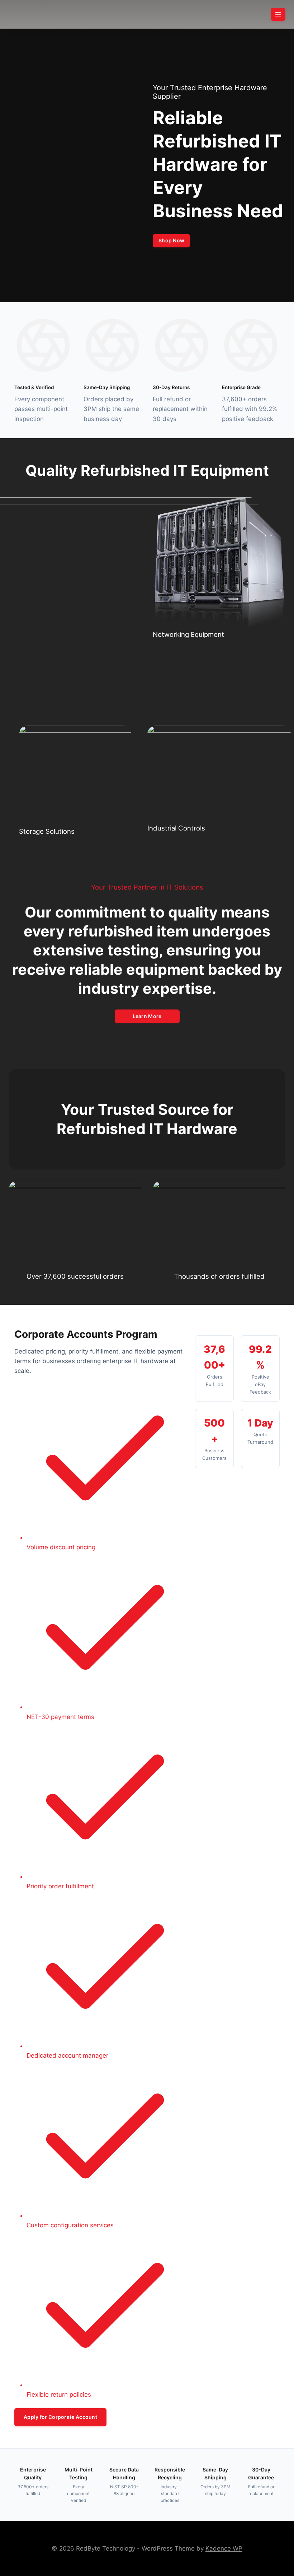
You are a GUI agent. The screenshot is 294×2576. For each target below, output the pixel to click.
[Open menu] (278, 14)
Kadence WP (224, 2548)
